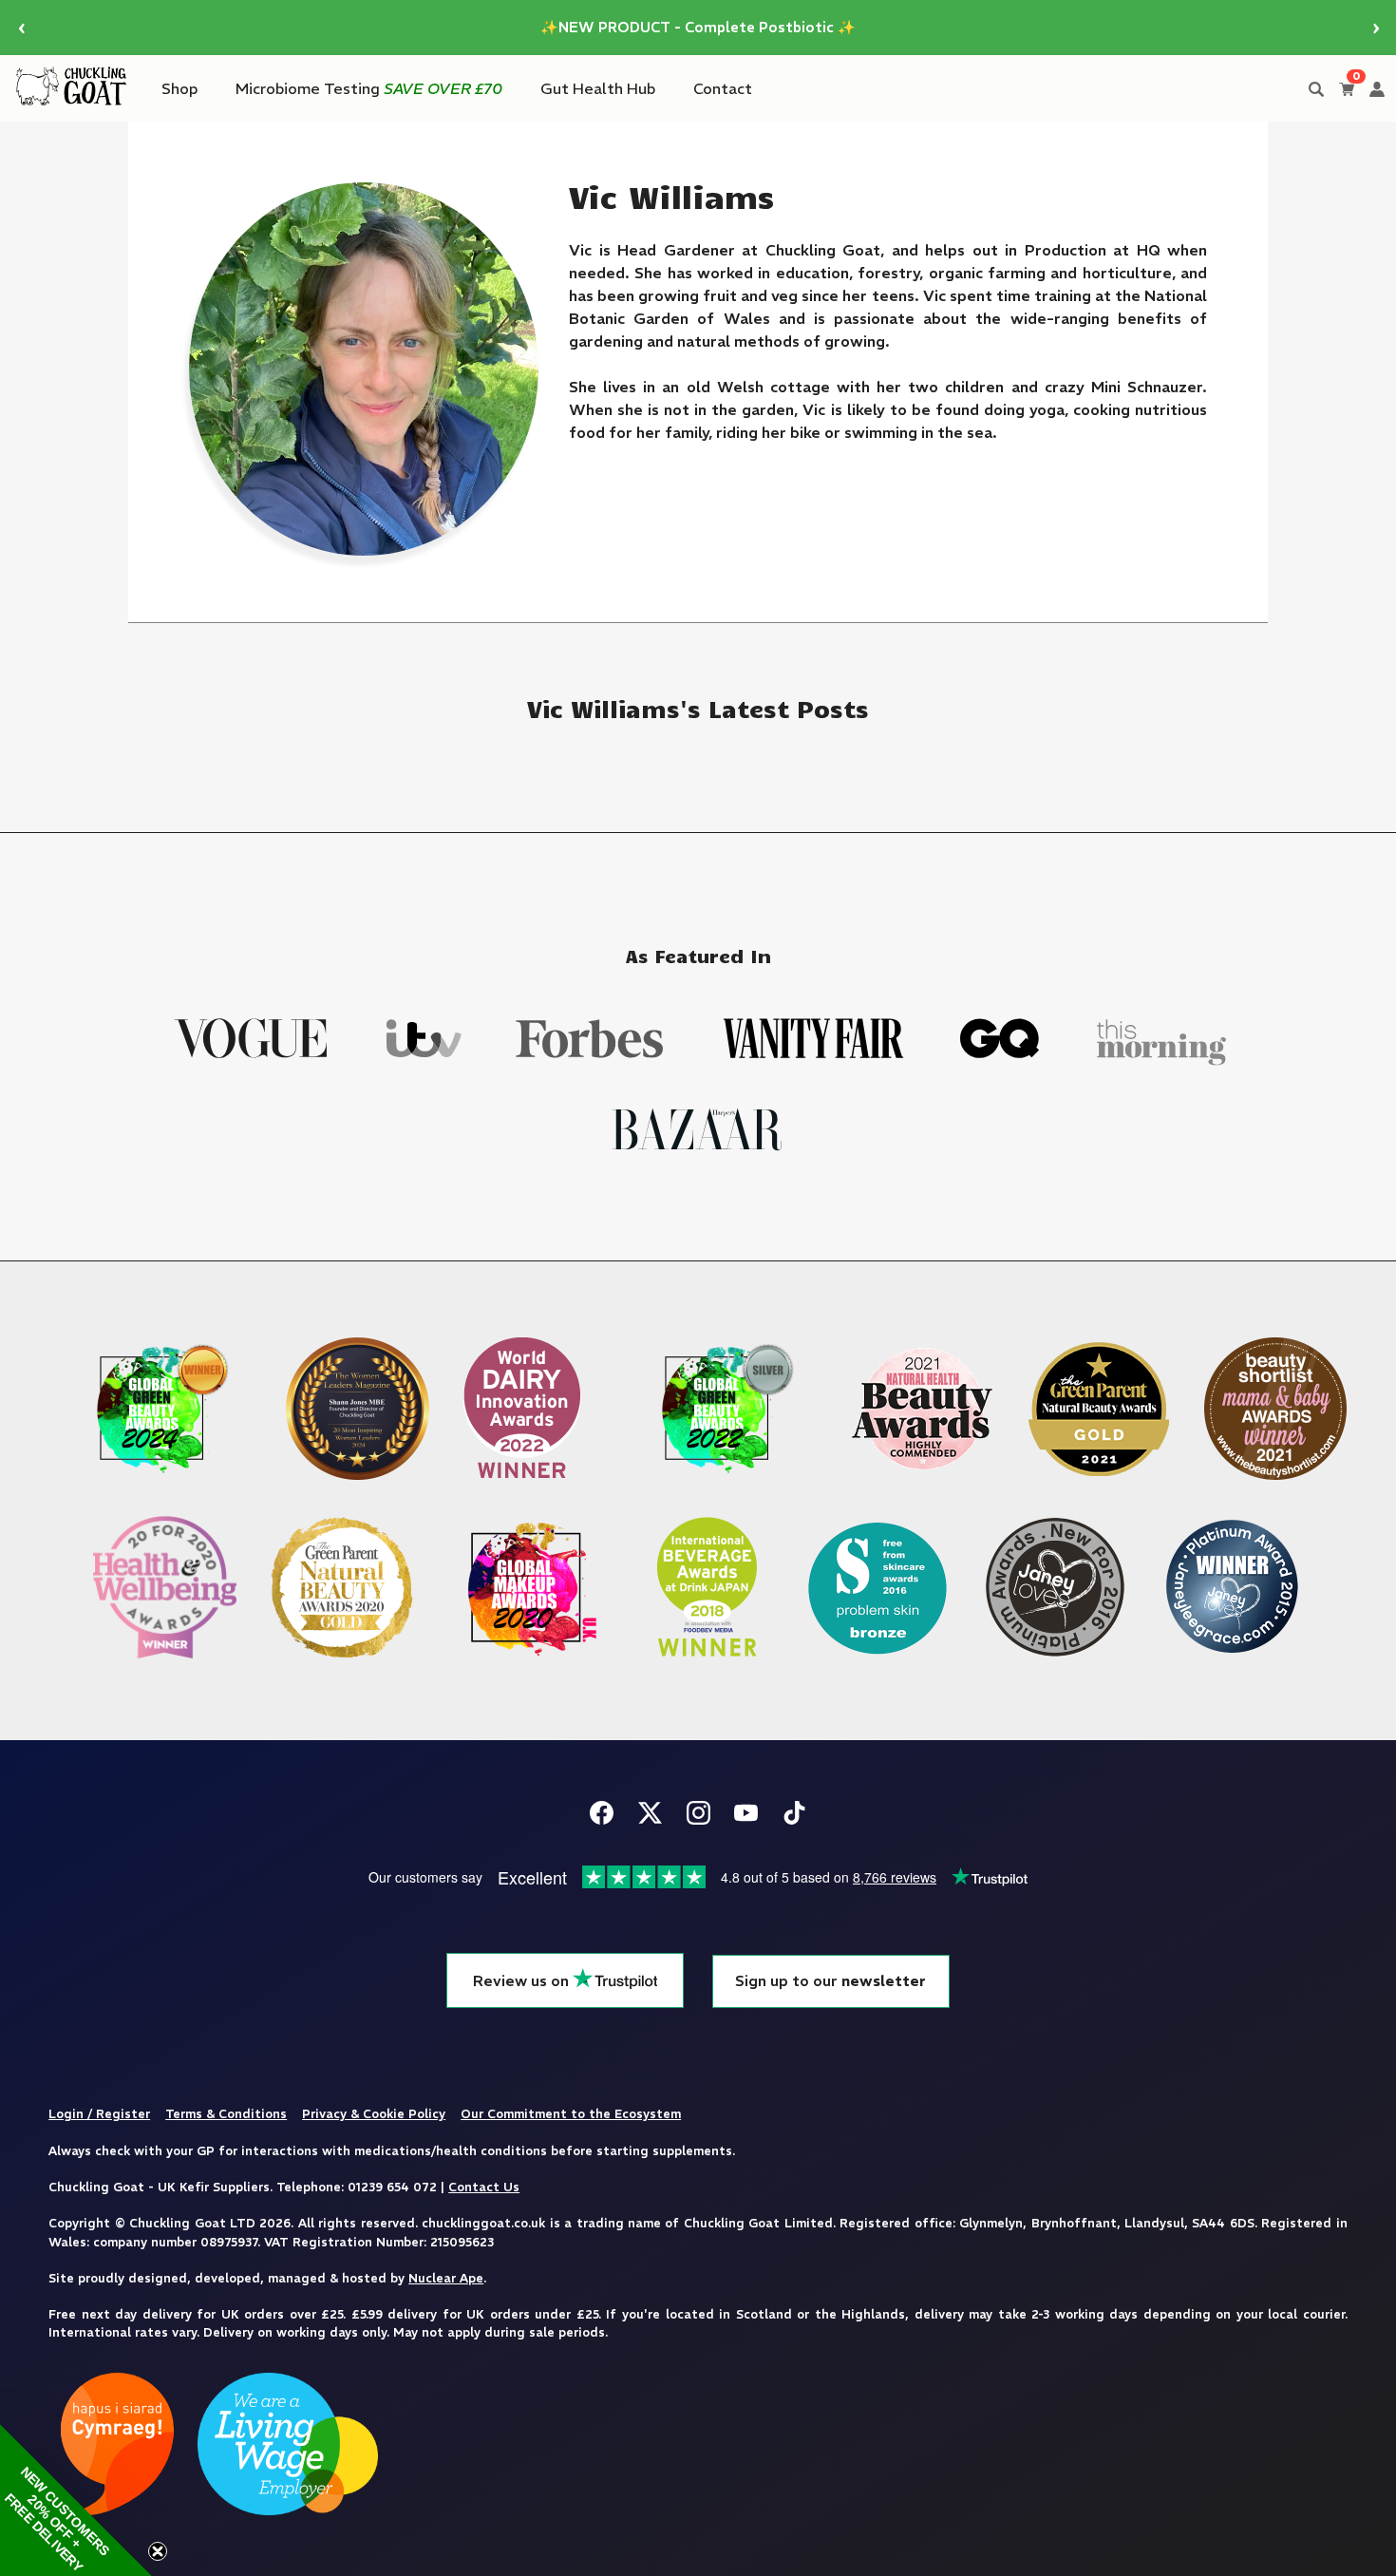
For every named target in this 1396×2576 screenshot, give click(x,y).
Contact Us (484, 2187)
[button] (76, 2500)
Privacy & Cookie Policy (374, 2113)
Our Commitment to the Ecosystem (571, 2113)
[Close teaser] (158, 2551)
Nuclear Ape (446, 2278)
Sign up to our (830, 1981)
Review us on (523, 1981)
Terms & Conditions (226, 2113)
